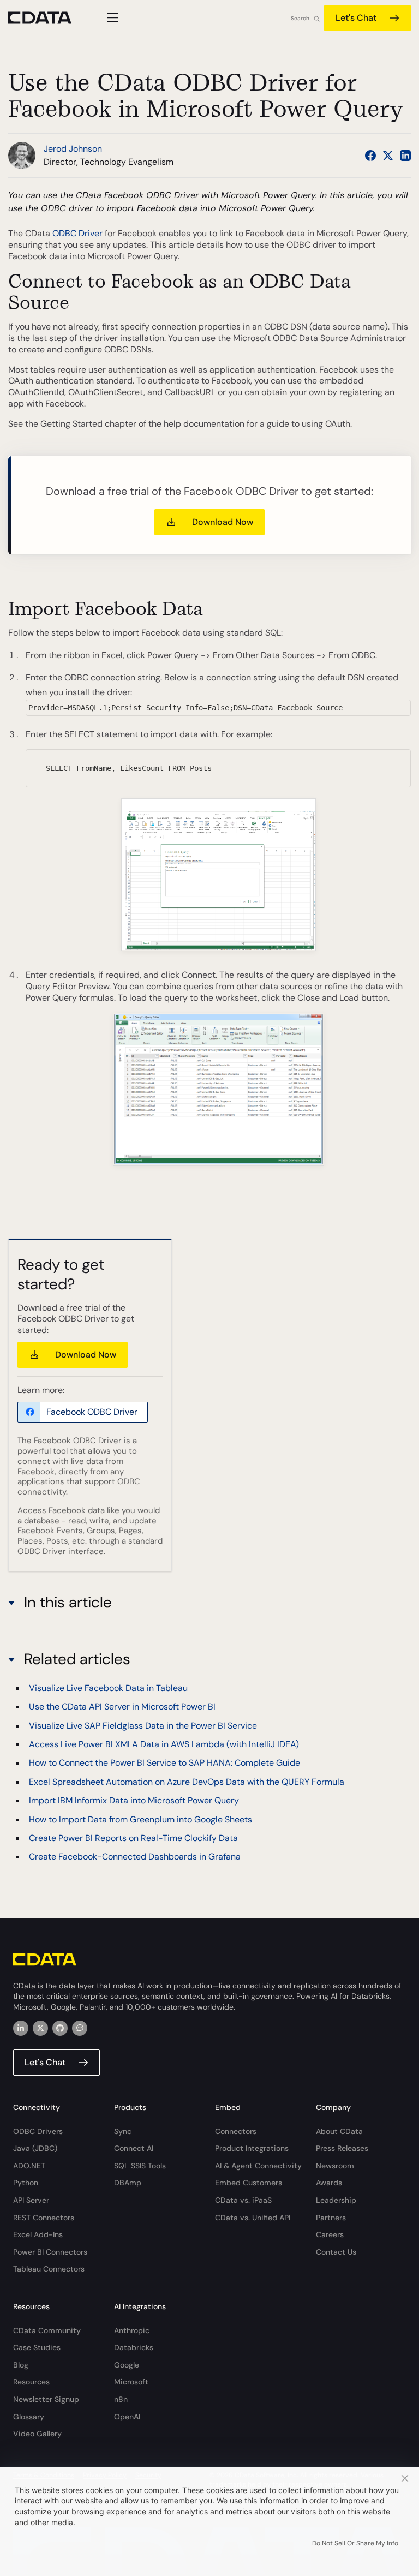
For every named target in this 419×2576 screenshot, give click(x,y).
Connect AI (134, 2148)
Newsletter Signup (46, 2399)
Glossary (29, 2417)
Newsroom (335, 2166)
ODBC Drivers (38, 2131)
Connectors (236, 2131)
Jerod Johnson (73, 149)
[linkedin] (21, 2028)
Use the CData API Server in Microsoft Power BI (122, 1707)
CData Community (47, 2330)
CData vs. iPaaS (243, 2200)
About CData (339, 2131)
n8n (121, 2399)
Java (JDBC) (35, 2148)
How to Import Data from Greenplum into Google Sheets (140, 1819)
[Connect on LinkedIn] (405, 156)
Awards (329, 2183)
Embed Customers (249, 2183)
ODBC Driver (77, 233)
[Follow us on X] (388, 156)
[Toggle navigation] (111, 17)
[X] (40, 2028)
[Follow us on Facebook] (370, 156)
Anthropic (132, 2330)
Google (127, 2365)
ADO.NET (29, 2166)
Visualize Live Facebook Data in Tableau (108, 1688)
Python (26, 2183)
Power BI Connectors (50, 2252)
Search (300, 18)
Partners (331, 2218)
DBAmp (128, 2183)
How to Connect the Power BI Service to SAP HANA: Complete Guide (164, 1763)
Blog (21, 2365)
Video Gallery (37, 2434)
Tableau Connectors (49, 2269)
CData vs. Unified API (253, 2218)
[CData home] (48, 18)
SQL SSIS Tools (140, 2166)
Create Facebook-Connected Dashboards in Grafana (135, 1857)
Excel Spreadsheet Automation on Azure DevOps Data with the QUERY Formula (187, 1782)
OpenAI (127, 2417)
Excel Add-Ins (38, 2234)
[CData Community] (80, 2028)
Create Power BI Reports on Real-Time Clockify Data (133, 1838)
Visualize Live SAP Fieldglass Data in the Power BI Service (143, 1726)
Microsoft (131, 2382)
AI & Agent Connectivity (258, 2166)
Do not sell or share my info (355, 2543)
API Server (31, 2200)
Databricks (134, 2347)
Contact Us (336, 2252)
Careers (330, 2234)
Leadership (336, 2200)
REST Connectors (44, 2218)
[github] (60, 2028)
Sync (123, 2131)
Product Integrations (252, 2148)
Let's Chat (356, 18)
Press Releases (342, 2148)
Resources (31, 2382)
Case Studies (37, 2347)
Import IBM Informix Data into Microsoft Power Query (134, 1800)
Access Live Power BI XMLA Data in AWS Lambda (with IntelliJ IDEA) (164, 1744)
